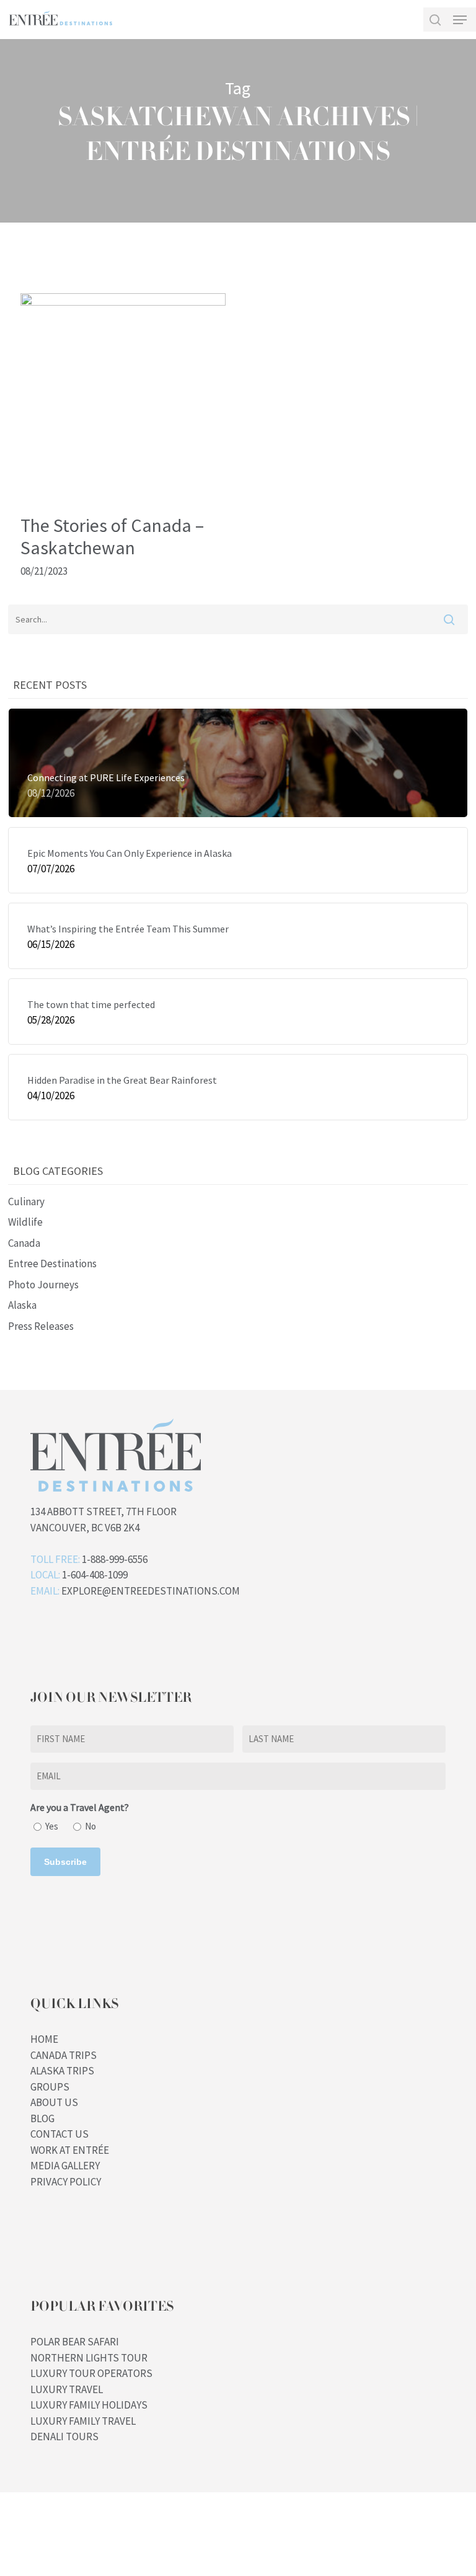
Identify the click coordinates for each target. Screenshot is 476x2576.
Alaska (22, 1305)
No (90, 1826)
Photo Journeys (43, 1285)
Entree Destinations (52, 1264)
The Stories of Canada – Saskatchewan (112, 536)
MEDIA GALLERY (65, 2166)
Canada (24, 1243)
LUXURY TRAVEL (67, 2389)
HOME (44, 2039)
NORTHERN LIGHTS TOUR (89, 2358)
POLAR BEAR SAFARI (75, 2342)
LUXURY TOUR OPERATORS (91, 2373)
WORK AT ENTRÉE (70, 2150)
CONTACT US (59, 2134)
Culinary (26, 1202)
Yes (52, 1826)
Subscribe (65, 1862)
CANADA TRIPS (64, 2055)
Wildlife (25, 1222)
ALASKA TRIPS (62, 2071)
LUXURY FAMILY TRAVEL (83, 2421)
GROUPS (50, 2087)
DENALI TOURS (64, 2437)
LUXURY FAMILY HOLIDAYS (89, 2405)
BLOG (42, 2118)
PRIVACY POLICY (66, 2182)
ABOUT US (54, 2102)
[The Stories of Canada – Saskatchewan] (123, 302)
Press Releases (41, 1326)
